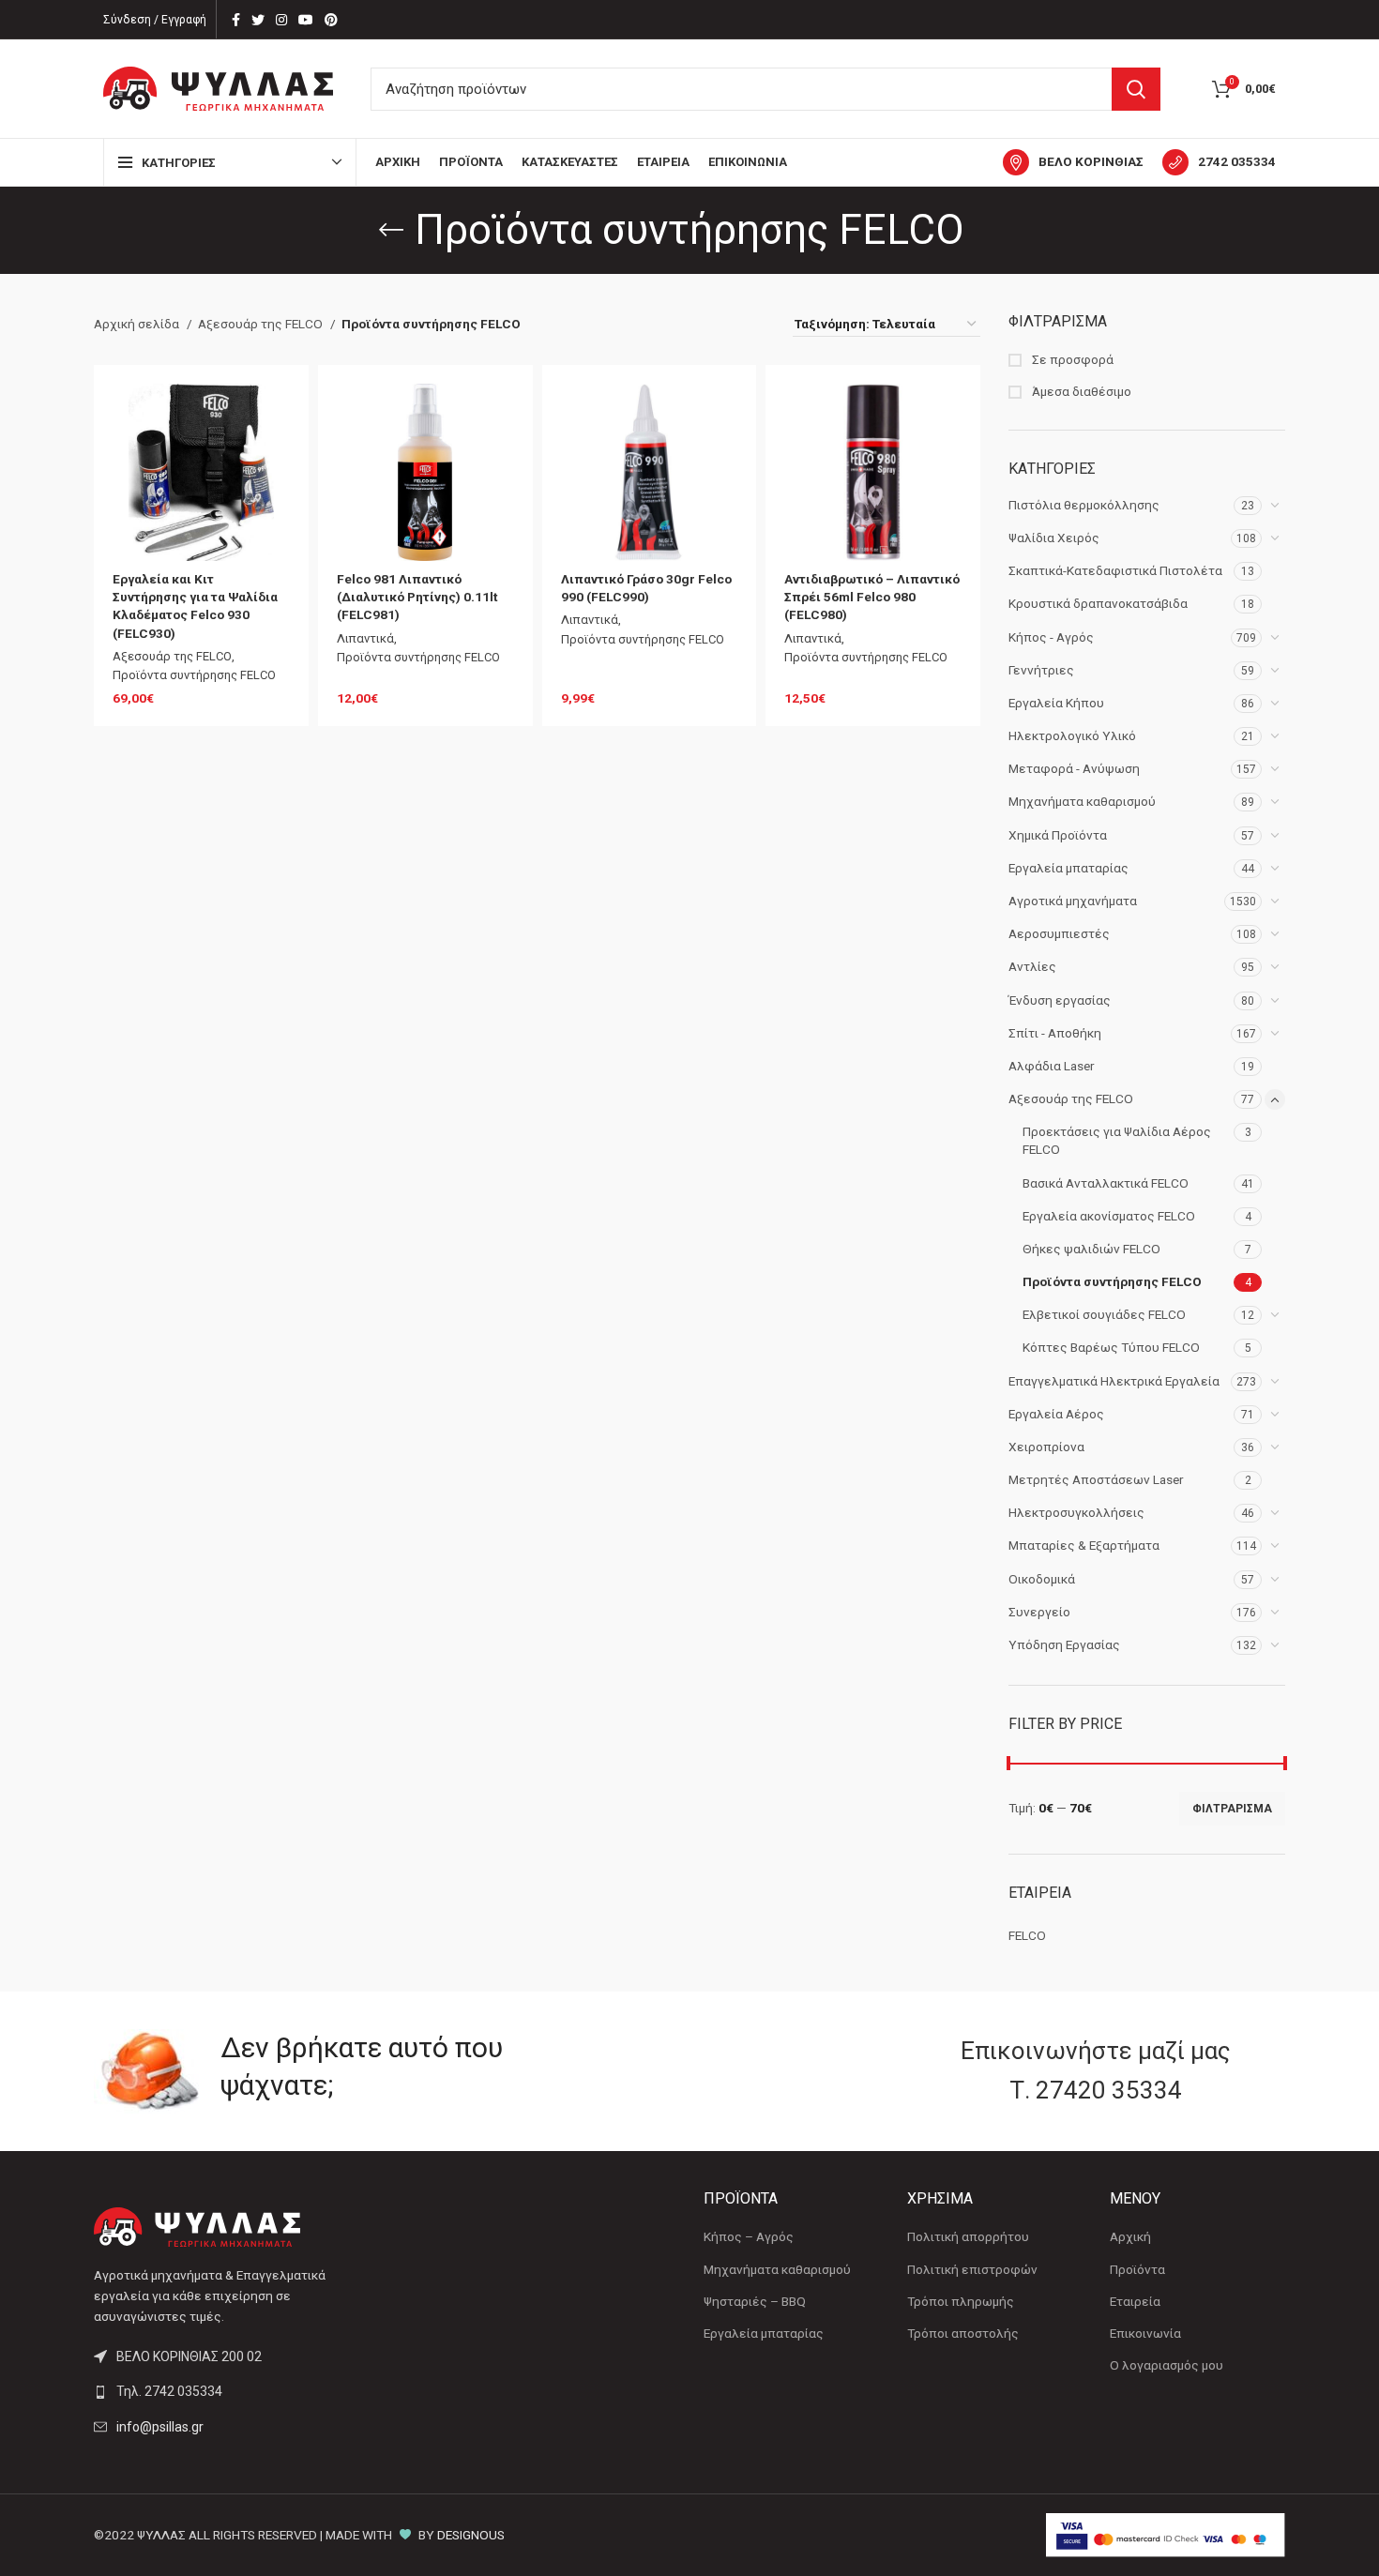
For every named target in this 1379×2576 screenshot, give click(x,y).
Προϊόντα (1137, 2269)
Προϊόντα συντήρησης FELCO (1112, 1281)
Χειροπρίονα (1046, 1447)
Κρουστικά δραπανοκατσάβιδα (1098, 603)
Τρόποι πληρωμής (961, 2301)
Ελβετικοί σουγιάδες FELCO (1104, 1314)
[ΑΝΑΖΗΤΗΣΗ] (1136, 89)
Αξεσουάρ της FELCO (1071, 1099)
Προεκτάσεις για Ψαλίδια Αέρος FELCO (1117, 1140)
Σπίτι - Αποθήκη (1055, 1033)
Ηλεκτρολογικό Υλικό (1072, 735)
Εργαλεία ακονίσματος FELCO (1109, 1216)
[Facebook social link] (236, 20)
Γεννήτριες (1041, 670)
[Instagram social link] (281, 20)
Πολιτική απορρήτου (968, 2236)
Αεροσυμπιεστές (1059, 933)
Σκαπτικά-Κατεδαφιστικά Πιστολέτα (1115, 570)
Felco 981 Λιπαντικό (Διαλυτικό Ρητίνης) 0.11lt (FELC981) (417, 597)
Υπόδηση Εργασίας (1064, 1644)
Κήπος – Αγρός (749, 2236)
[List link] (232, 2391)
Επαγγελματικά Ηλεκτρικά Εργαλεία (1114, 1381)
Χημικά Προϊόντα (1058, 835)
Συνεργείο (1039, 1612)
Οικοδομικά (1042, 1579)
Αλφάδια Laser (1052, 1066)
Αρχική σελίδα (138, 324)
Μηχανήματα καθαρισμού (1082, 801)
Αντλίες (1032, 966)
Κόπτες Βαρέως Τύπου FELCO (1111, 1347)
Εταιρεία (1135, 2301)
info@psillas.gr (160, 2427)
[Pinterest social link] (331, 20)
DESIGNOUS (471, 2535)
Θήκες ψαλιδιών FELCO (1091, 1249)
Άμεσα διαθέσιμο (1080, 391)
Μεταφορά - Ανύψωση (1074, 768)
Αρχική (1130, 2236)
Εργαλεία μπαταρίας (1068, 868)
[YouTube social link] (306, 20)
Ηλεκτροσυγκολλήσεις (1076, 1512)
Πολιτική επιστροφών (972, 2269)
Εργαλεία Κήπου (1056, 703)
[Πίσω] (391, 230)
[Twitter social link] (258, 20)
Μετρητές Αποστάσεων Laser (1096, 1479)
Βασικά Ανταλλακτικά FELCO (1106, 1183)
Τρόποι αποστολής (963, 2333)
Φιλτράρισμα (1232, 1809)
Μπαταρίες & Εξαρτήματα (1084, 1545)
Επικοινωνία (1145, 2333)
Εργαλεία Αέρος (1056, 1414)
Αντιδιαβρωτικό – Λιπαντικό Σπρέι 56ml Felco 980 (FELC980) (872, 597)
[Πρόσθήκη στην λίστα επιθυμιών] (276, 414)
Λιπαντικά (365, 638)
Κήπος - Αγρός (1051, 637)
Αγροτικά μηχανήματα (1073, 901)
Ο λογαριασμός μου (1167, 2365)
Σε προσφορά (1071, 359)
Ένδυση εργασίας (1060, 1000)
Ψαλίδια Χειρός (1054, 538)
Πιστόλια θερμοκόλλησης (1084, 505)
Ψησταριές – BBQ (755, 2301)
